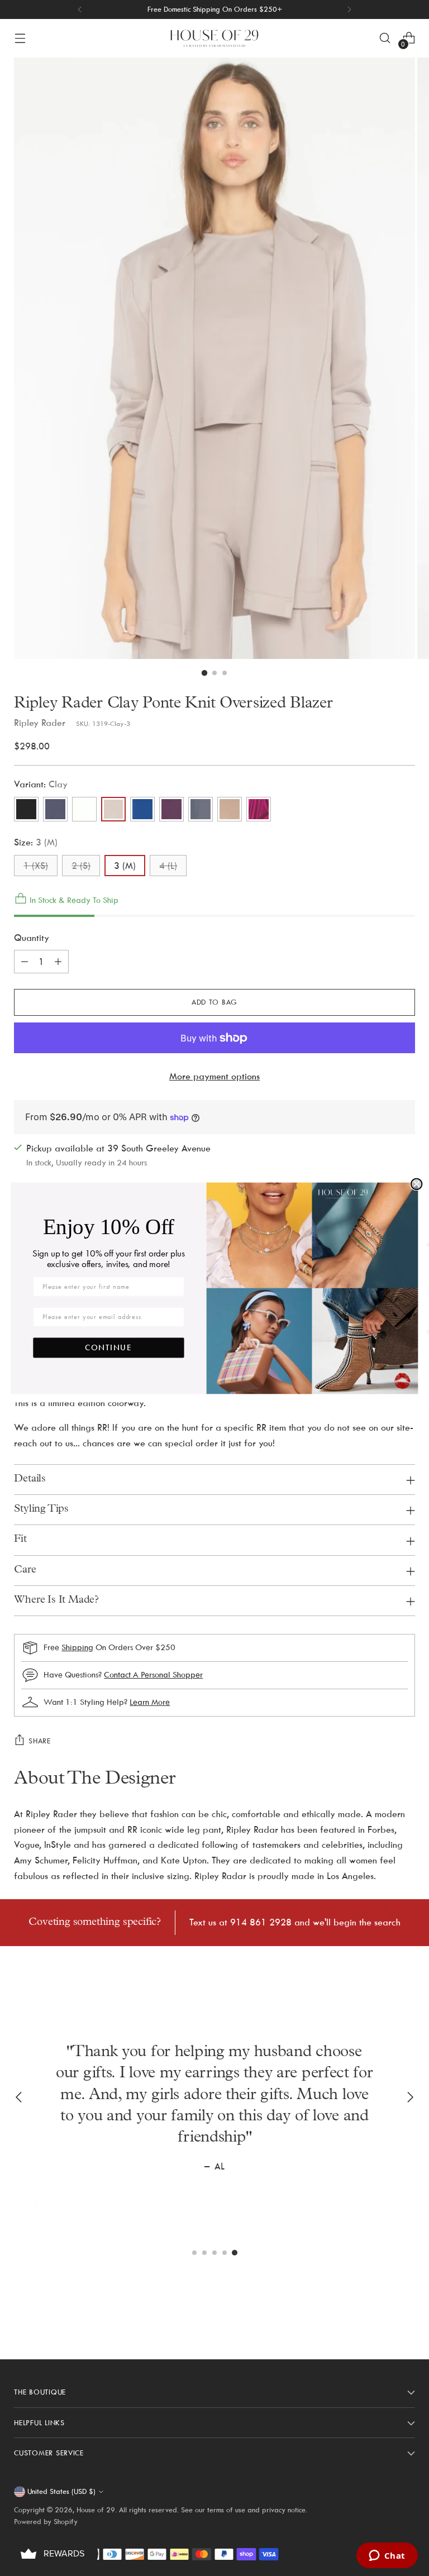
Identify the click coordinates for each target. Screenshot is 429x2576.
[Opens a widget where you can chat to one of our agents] (387, 2556)
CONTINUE (109, 1347)
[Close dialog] (416, 1184)
